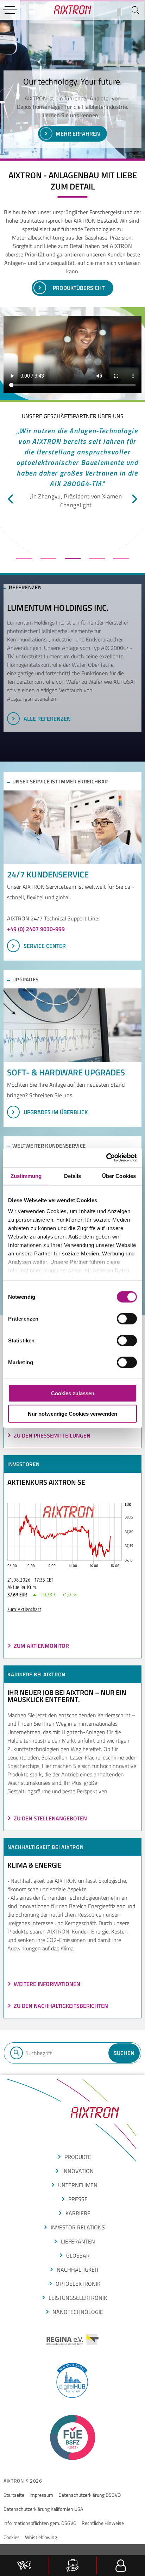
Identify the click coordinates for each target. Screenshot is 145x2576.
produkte (78, 2157)
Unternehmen (78, 2185)
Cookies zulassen (73, 1393)
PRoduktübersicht (79, 288)
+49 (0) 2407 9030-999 (36, 929)
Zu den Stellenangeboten (50, 1818)
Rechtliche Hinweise (103, 2523)
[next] (134, 499)
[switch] (127, 1318)
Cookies (12, 2537)
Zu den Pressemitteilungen (52, 1435)
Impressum (41, 2495)
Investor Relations (78, 2227)
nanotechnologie (78, 2312)
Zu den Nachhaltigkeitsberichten (61, 2006)
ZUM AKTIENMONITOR (41, 1646)
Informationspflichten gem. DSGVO (40, 2523)
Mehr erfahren (78, 134)
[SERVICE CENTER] (72, 827)
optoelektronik (78, 2284)
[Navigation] (10, 10)
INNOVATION (78, 2171)
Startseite (14, 2495)
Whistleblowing (41, 2537)
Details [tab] (73, 1176)
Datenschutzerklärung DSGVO (90, 2495)
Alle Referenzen (47, 719)
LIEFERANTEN (78, 2241)
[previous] (11, 499)
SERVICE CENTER (45, 946)
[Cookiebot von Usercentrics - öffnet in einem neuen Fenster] (106, 1157)
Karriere (78, 2213)
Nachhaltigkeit (78, 2270)
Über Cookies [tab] (119, 1176)
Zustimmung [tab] (26, 1176)
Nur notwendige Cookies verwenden (72, 1414)
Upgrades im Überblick (56, 1112)
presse (78, 2199)
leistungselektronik (78, 2298)
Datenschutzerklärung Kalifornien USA (43, 2509)
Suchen (124, 2053)
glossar (78, 2255)
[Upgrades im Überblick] (72, 1025)
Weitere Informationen (47, 1984)
